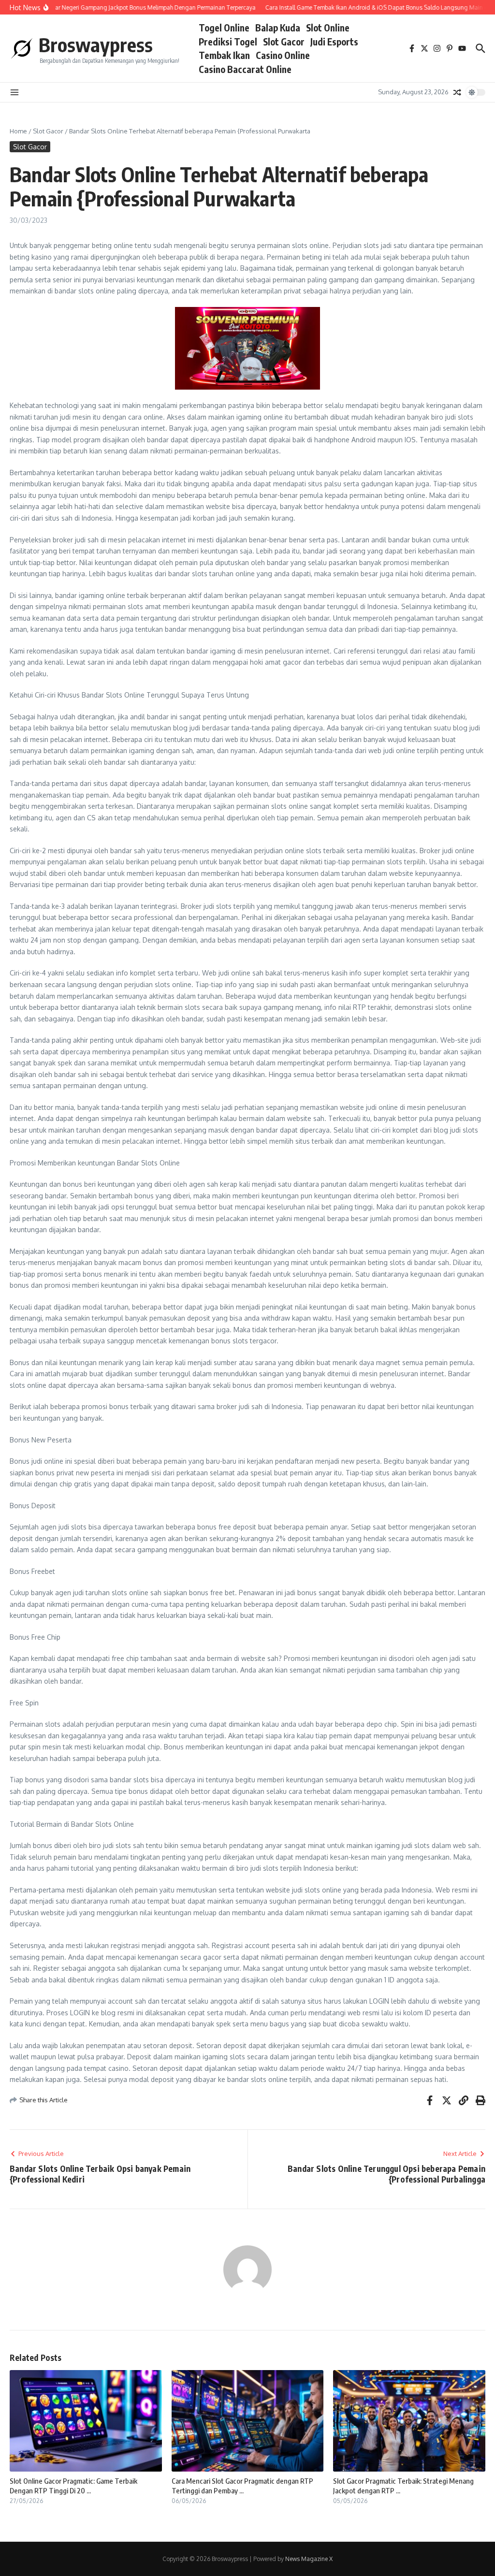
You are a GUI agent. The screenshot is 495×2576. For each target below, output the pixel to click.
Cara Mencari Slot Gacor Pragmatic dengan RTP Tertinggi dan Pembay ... (242, 2486)
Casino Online (283, 55)
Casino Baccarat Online (245, 69)
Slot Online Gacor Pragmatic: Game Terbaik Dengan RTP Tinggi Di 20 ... (73, 2486)
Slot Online (328, 28)
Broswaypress (96, 44)
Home (18, 131)
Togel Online (224, 28)
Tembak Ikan (224, 55)
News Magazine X (309, 2559)
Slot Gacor (284, 42)
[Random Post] (457, 92)
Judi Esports (334, 42)
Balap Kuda (278, 28)
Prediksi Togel (228, 42)
